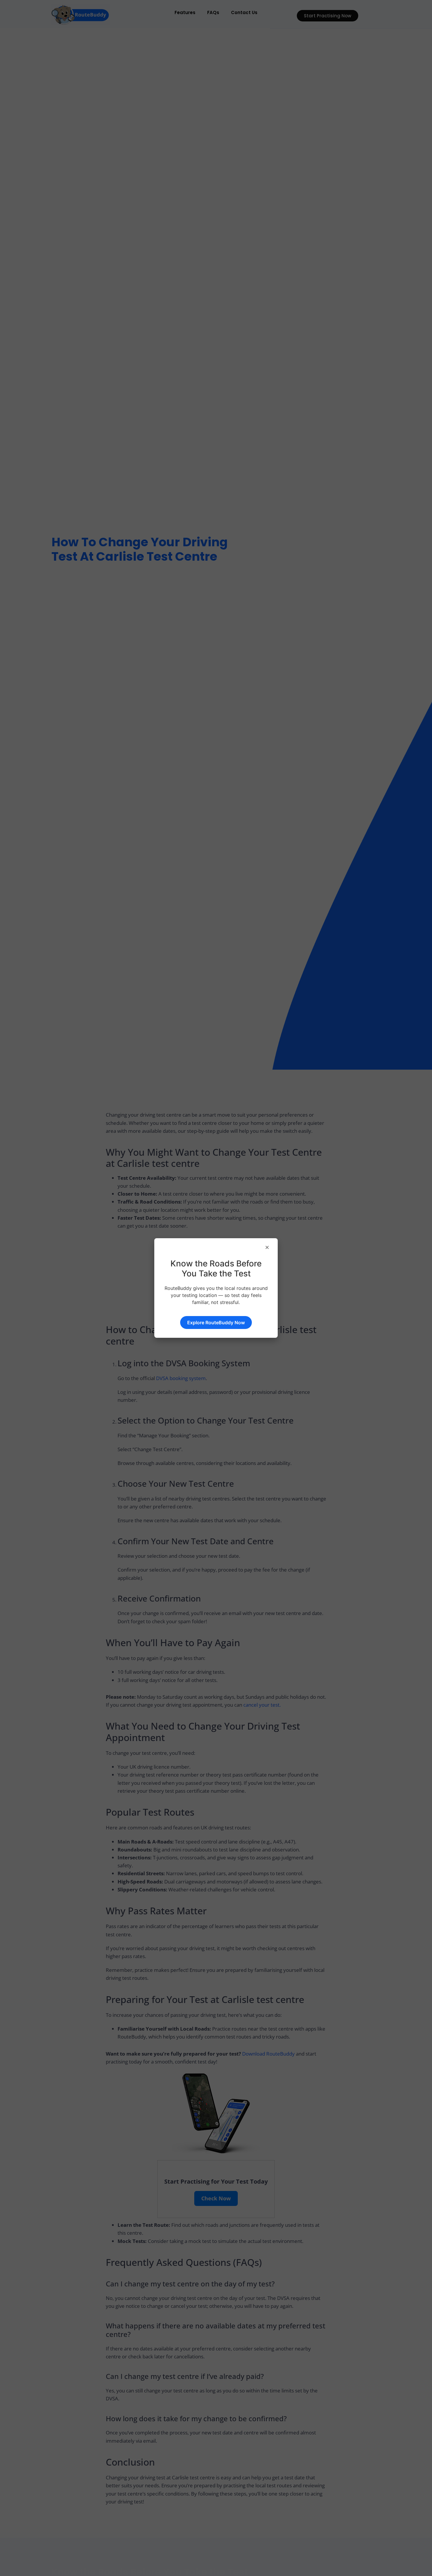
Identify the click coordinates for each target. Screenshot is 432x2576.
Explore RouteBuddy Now (216, 1323)
